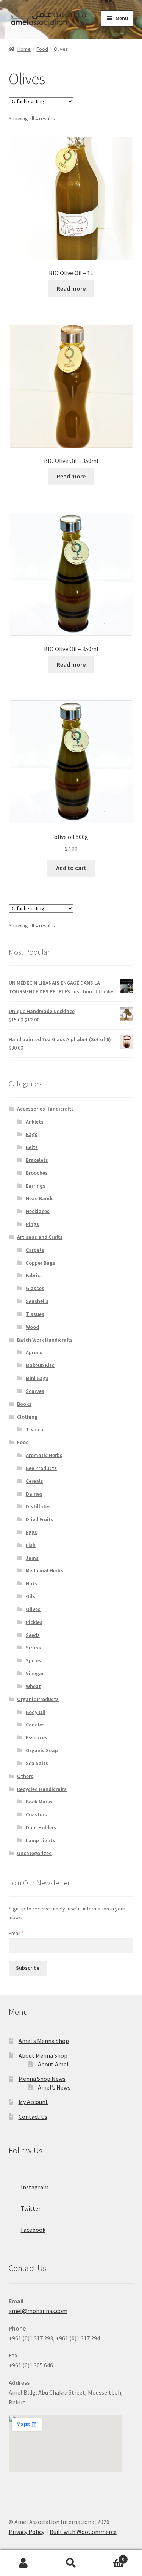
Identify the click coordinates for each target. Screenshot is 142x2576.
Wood (32, 1327)
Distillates (38, 1506)
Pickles (34, 1622)
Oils (30, 1596)
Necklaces (38, 1211)
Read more (71, 288)
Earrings (36, 1186)
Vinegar (35, 1673)
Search (71, 2563)
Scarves (35, 1391)
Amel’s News (54, 2087)
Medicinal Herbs (44, 1570)
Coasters (36, 1814)
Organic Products (38, 1699)
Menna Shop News (42, 2079)
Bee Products (41, 1468)
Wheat (33, 1686)
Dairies (34, 1494)
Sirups (33, 1648)
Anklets (35, 1122)
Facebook (33, 2230)
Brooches (37, 1173)
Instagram (35, 2187)
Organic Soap (42, 1750)
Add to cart (71, 868)
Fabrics (34, 1275)
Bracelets (37, 1160)
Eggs (31, 1532)
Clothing (27, 1417)
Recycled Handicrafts (42, 1789)
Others (25, 1776)
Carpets (35, 1250)
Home (24, 49)
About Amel (53, 2064)
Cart (109, 2556)
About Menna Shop (43, 2055)
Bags (32, 1134)
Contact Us (33, 2117)
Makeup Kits (40, 1365)
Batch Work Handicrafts (45, 1340)
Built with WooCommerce (83, 2532)
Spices (34, 1660)
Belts (32, 1147)
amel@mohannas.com (38, 2311)
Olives (33, 1609)
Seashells (37, 1301)
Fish (31, 1545)
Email (16, 1933)
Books (24, 1404)
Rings (32, 1224)
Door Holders (41, 1827)
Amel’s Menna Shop (44, 2041)
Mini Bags (37, 1378)
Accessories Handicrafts (45, 1109)
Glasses (35, 1288)
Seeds (33, 1635)
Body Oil (36, 1712)
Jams (32, 1558)
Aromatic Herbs (44, 1455)
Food (42, 49)
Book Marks (39, 1802)
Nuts (31, 1583)
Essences (37, 1737)
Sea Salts (37, 1763)
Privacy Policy (27, 2532)
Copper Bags (41, 1263)
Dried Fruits (40, 1519)
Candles (35, 1725)
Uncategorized (34, 1853)
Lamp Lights (41, 1840)
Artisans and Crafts (40, 1237)
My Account (33, 2102)
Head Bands (40, 1198)
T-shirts (35, 1429)
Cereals (34, 1481)
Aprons (34, 1352)
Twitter (31, 2208)
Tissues (35, 1314)
